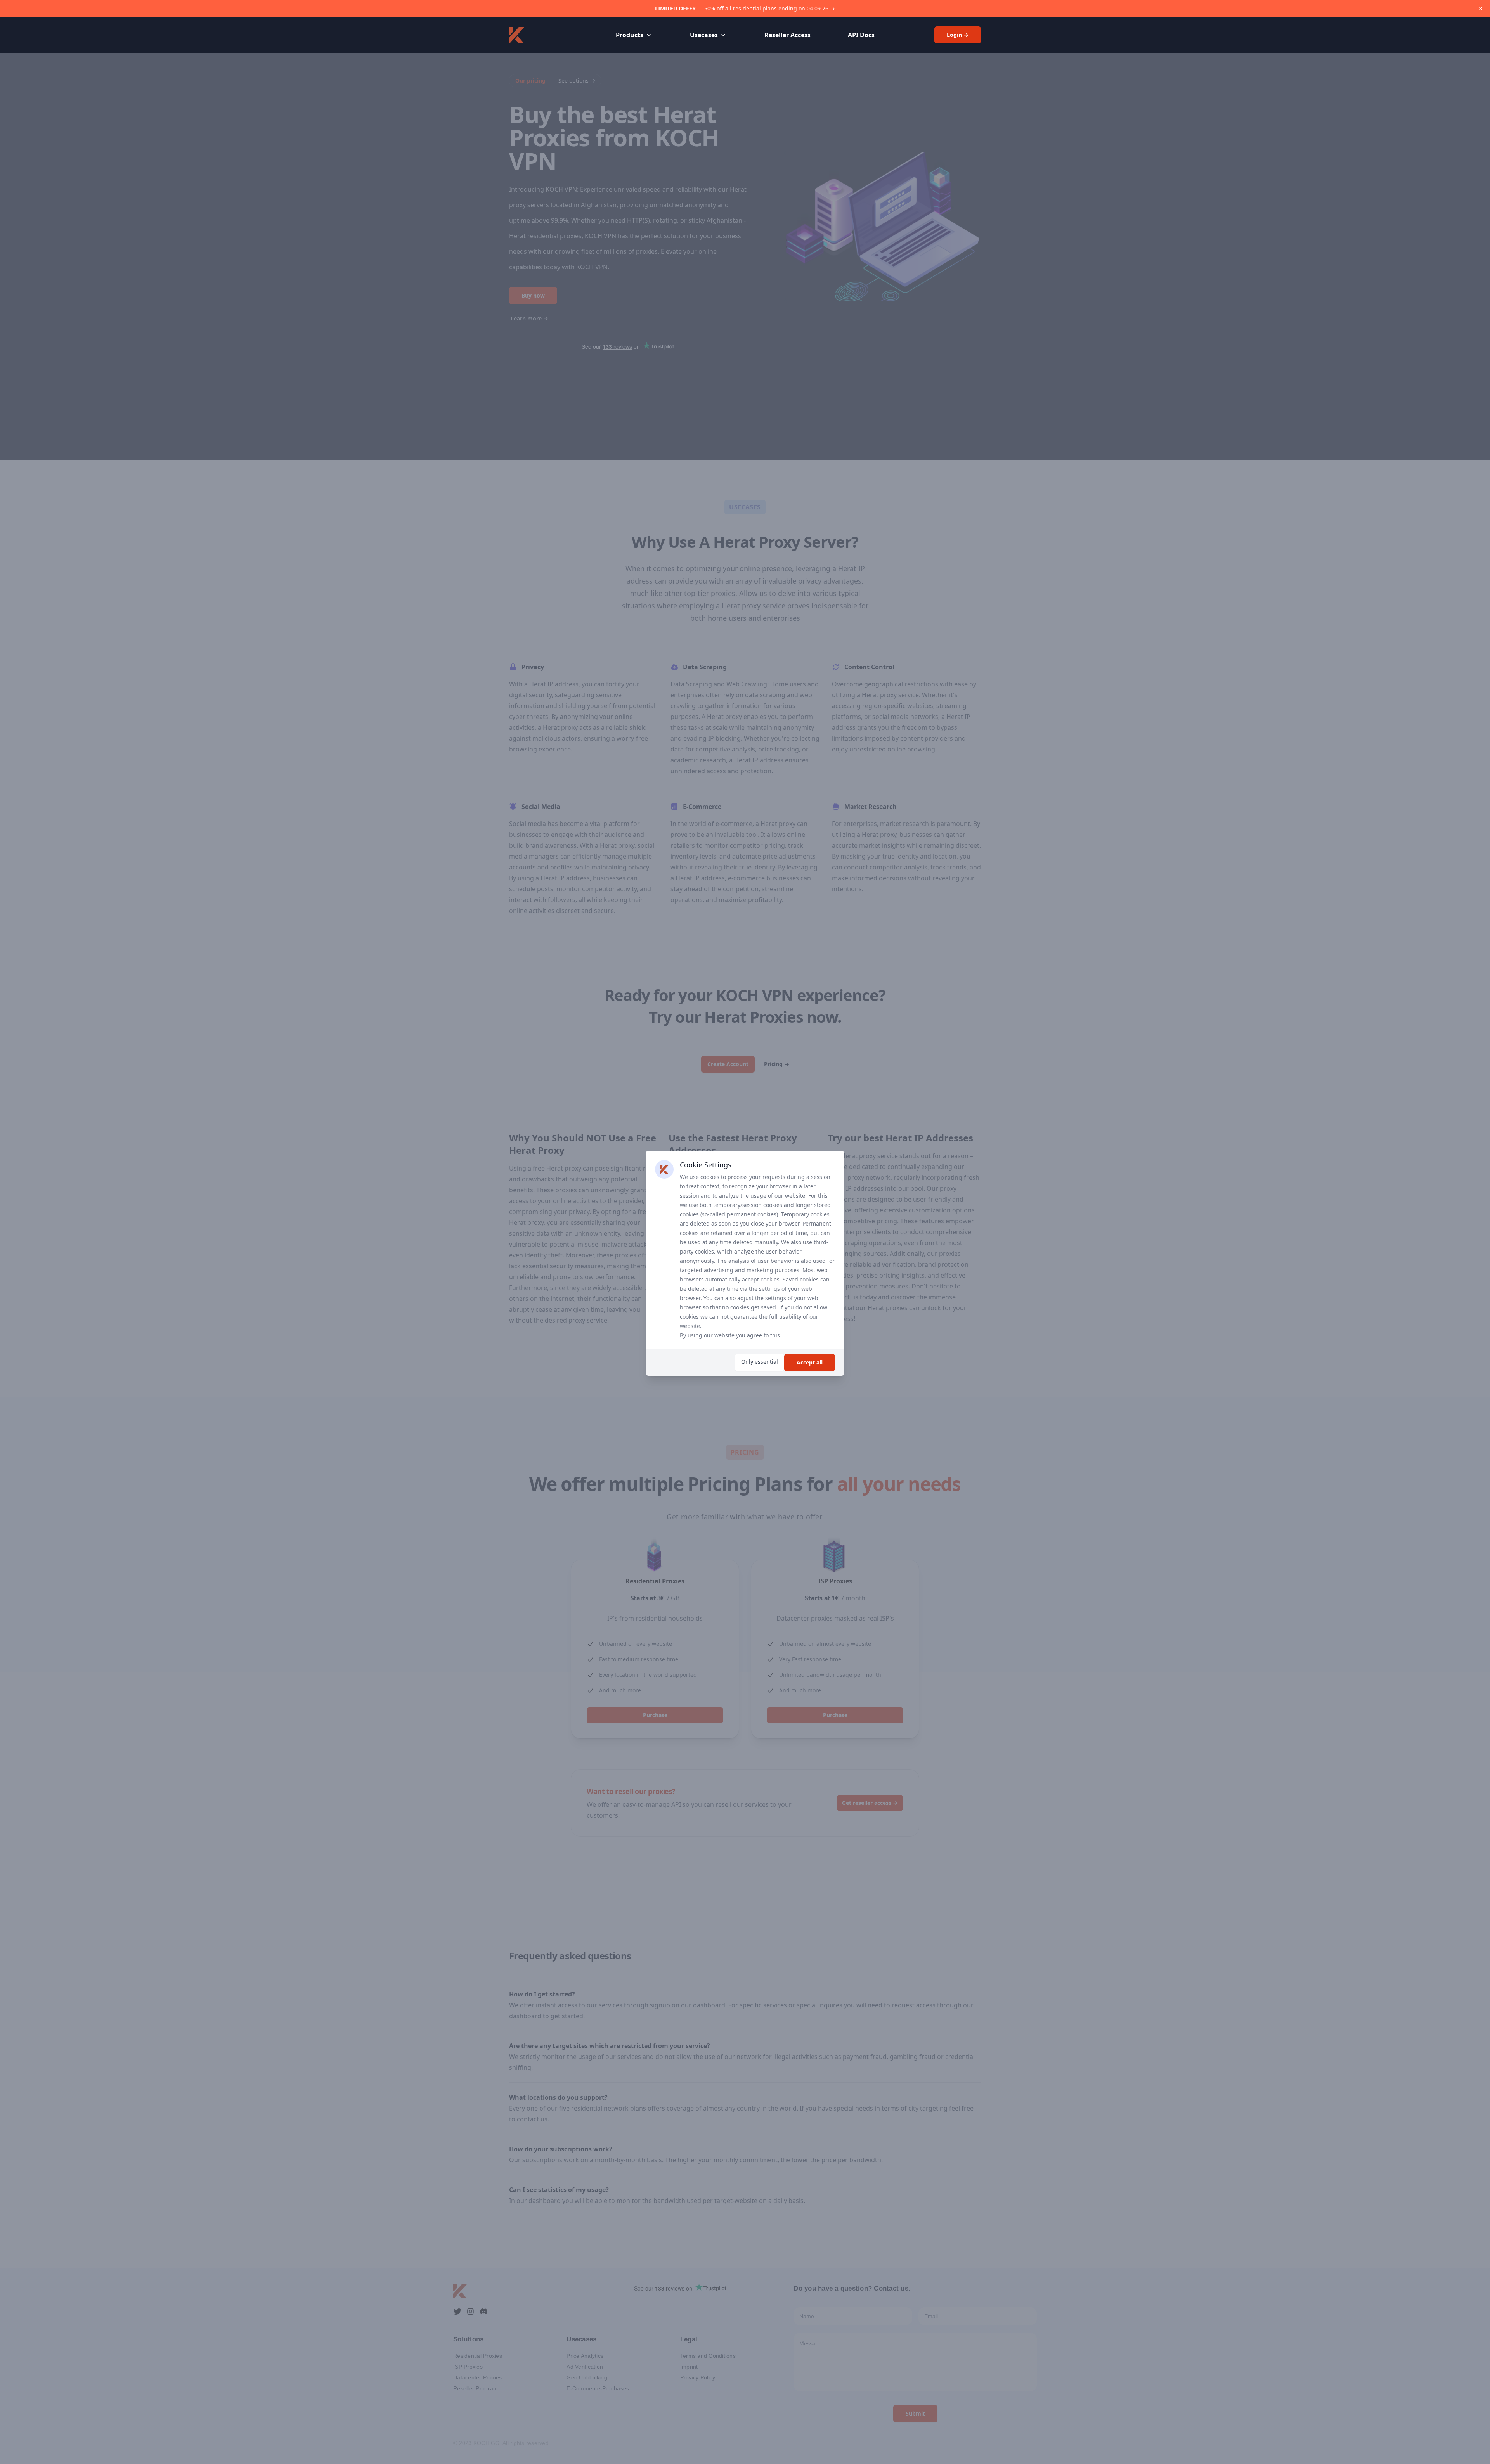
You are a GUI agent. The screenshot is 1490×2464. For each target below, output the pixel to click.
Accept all (810, 1362)
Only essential (760, 1362)
